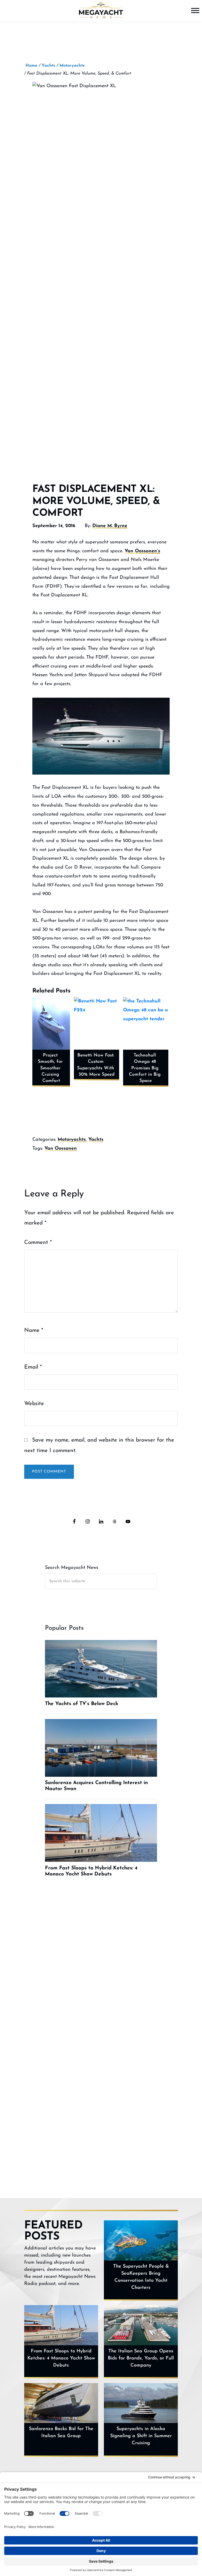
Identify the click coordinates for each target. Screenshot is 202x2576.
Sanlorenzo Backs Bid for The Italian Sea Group (61, 2433)
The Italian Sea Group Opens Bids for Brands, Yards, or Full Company (141, 2358)
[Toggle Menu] (195, 10)
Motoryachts (72, 1140)
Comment (38, 1242)
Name (34, 1330)
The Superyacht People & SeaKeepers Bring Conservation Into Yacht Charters (141, 2277)
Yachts (96, 1140)
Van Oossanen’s (142, 551)
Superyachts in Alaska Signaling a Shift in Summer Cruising (141, 2436)
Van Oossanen (61, 1149)
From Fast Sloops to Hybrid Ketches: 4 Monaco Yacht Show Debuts (61, 2358)
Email (33, 1367)
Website (34, 1404)
